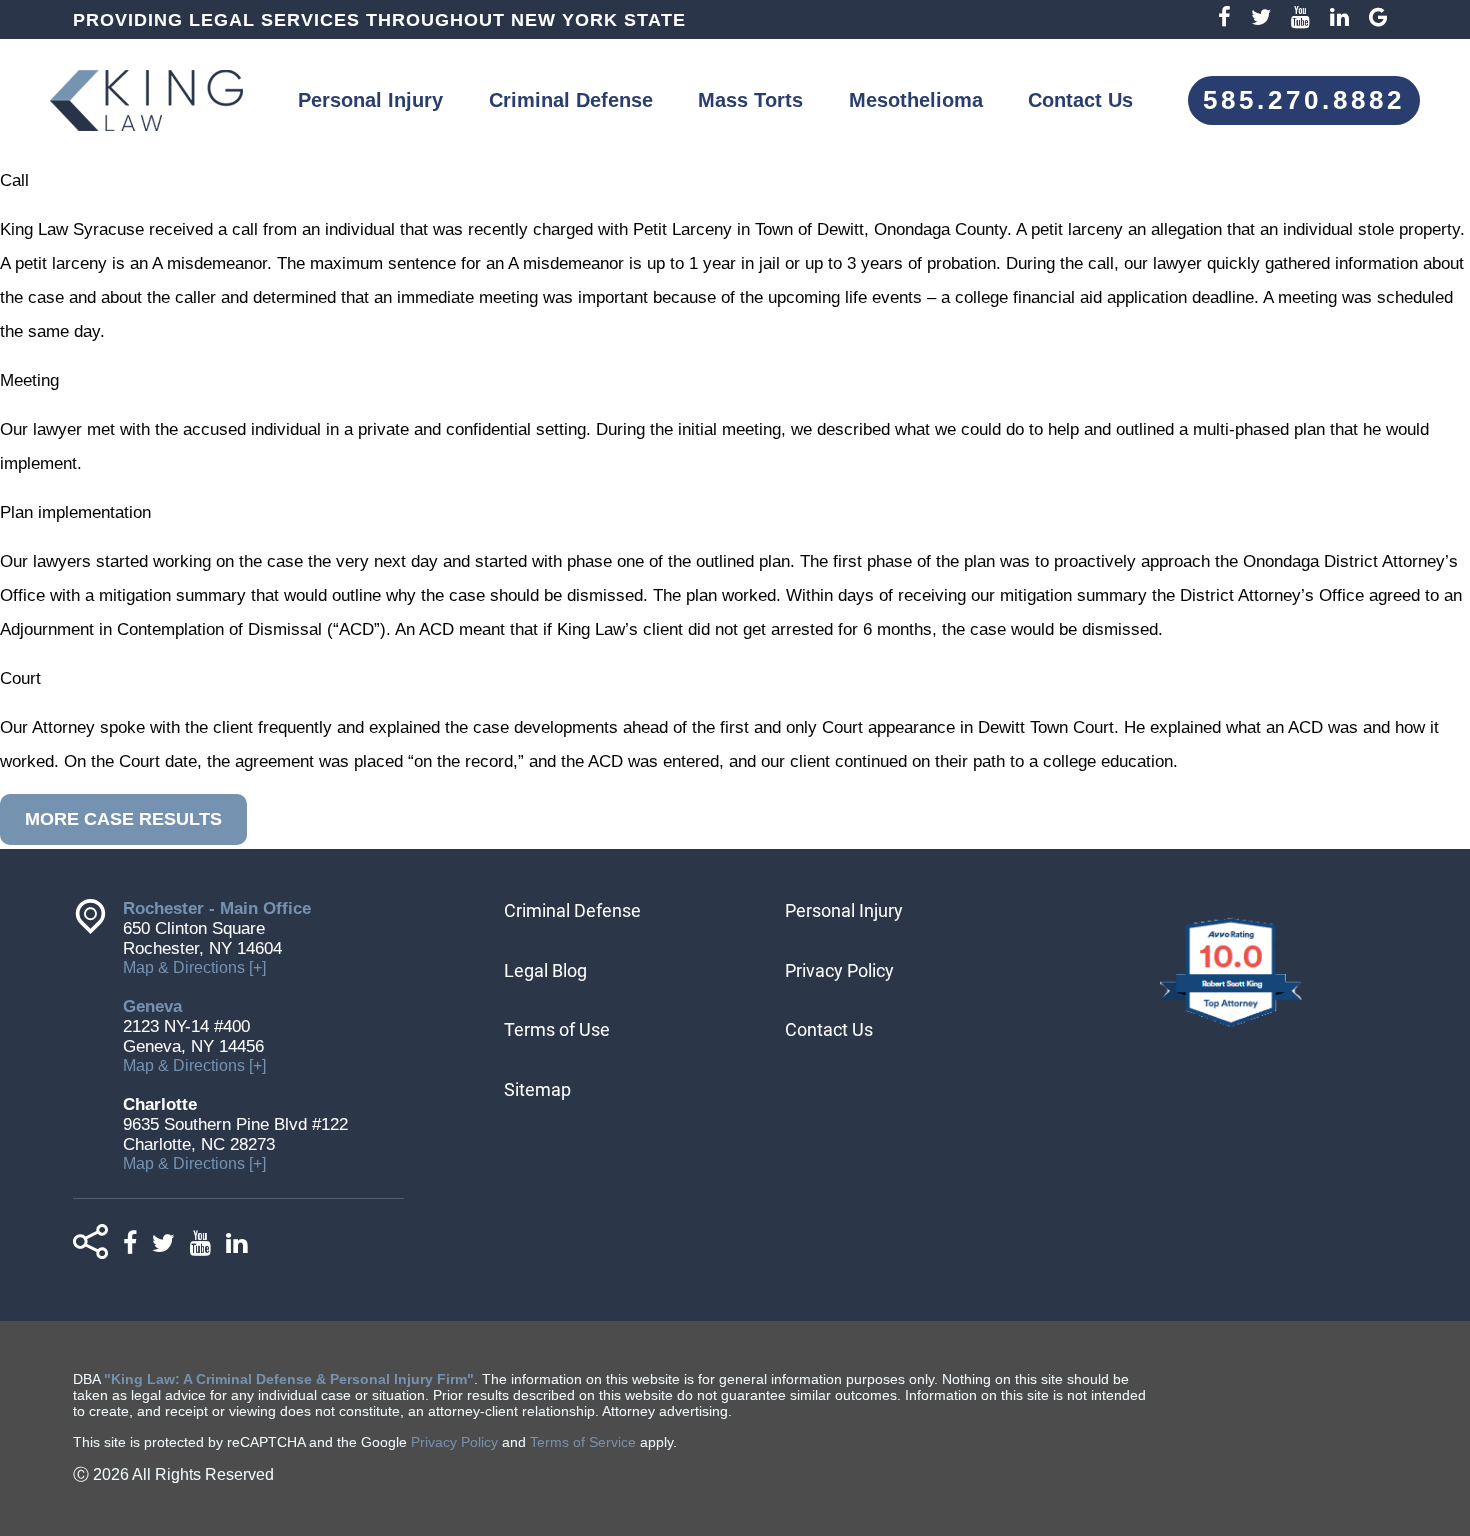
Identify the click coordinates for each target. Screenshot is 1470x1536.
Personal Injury (370, 100)
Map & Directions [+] (194, 967)
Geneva (152, 1006)
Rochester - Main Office (217, 908)
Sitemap (537, 1089)
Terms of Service (583, 1442)
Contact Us (1080, 100)
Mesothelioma (916, 100)
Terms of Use (557, 1029)
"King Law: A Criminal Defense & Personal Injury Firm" (289, 1379)
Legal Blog (545, 970)
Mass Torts (750, 100)
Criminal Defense (571, 100)
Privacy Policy (839, 970)
